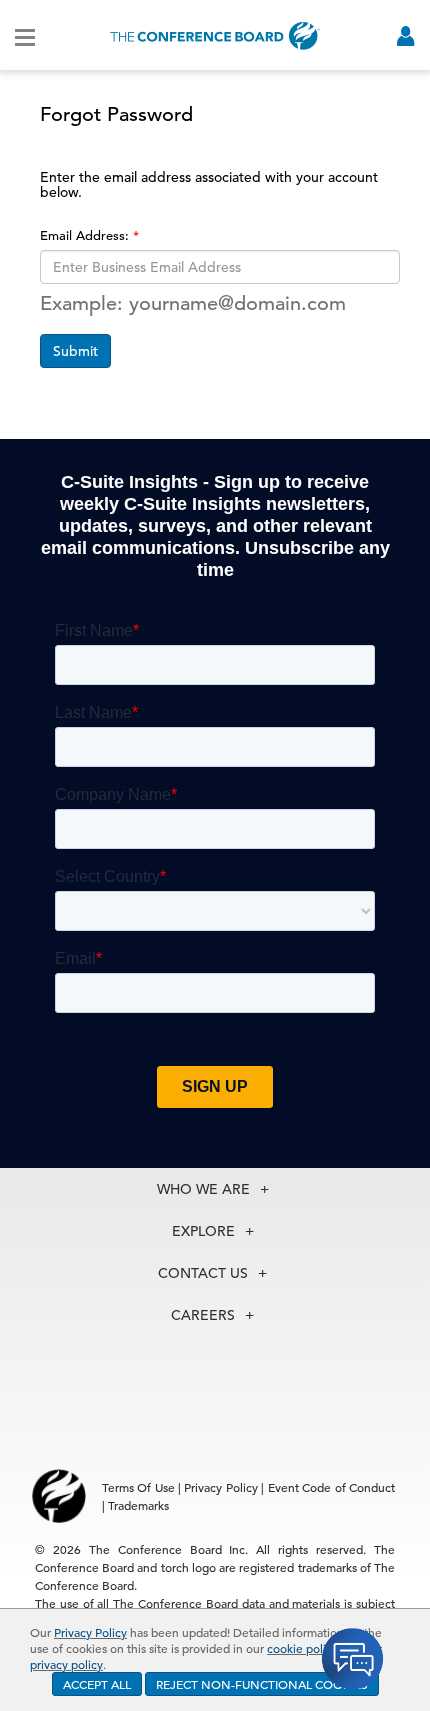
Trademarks (138, 1505)
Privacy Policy (90, 1632)
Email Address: (86, 235)
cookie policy (302, 1648)
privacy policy (66, 1664)
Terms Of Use (138, 1487)
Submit (75, 351)
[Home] (215, 35)
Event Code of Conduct (331, 1487)
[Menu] (25, 36)
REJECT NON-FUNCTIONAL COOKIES (262, 1684)
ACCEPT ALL (97, 1684)
